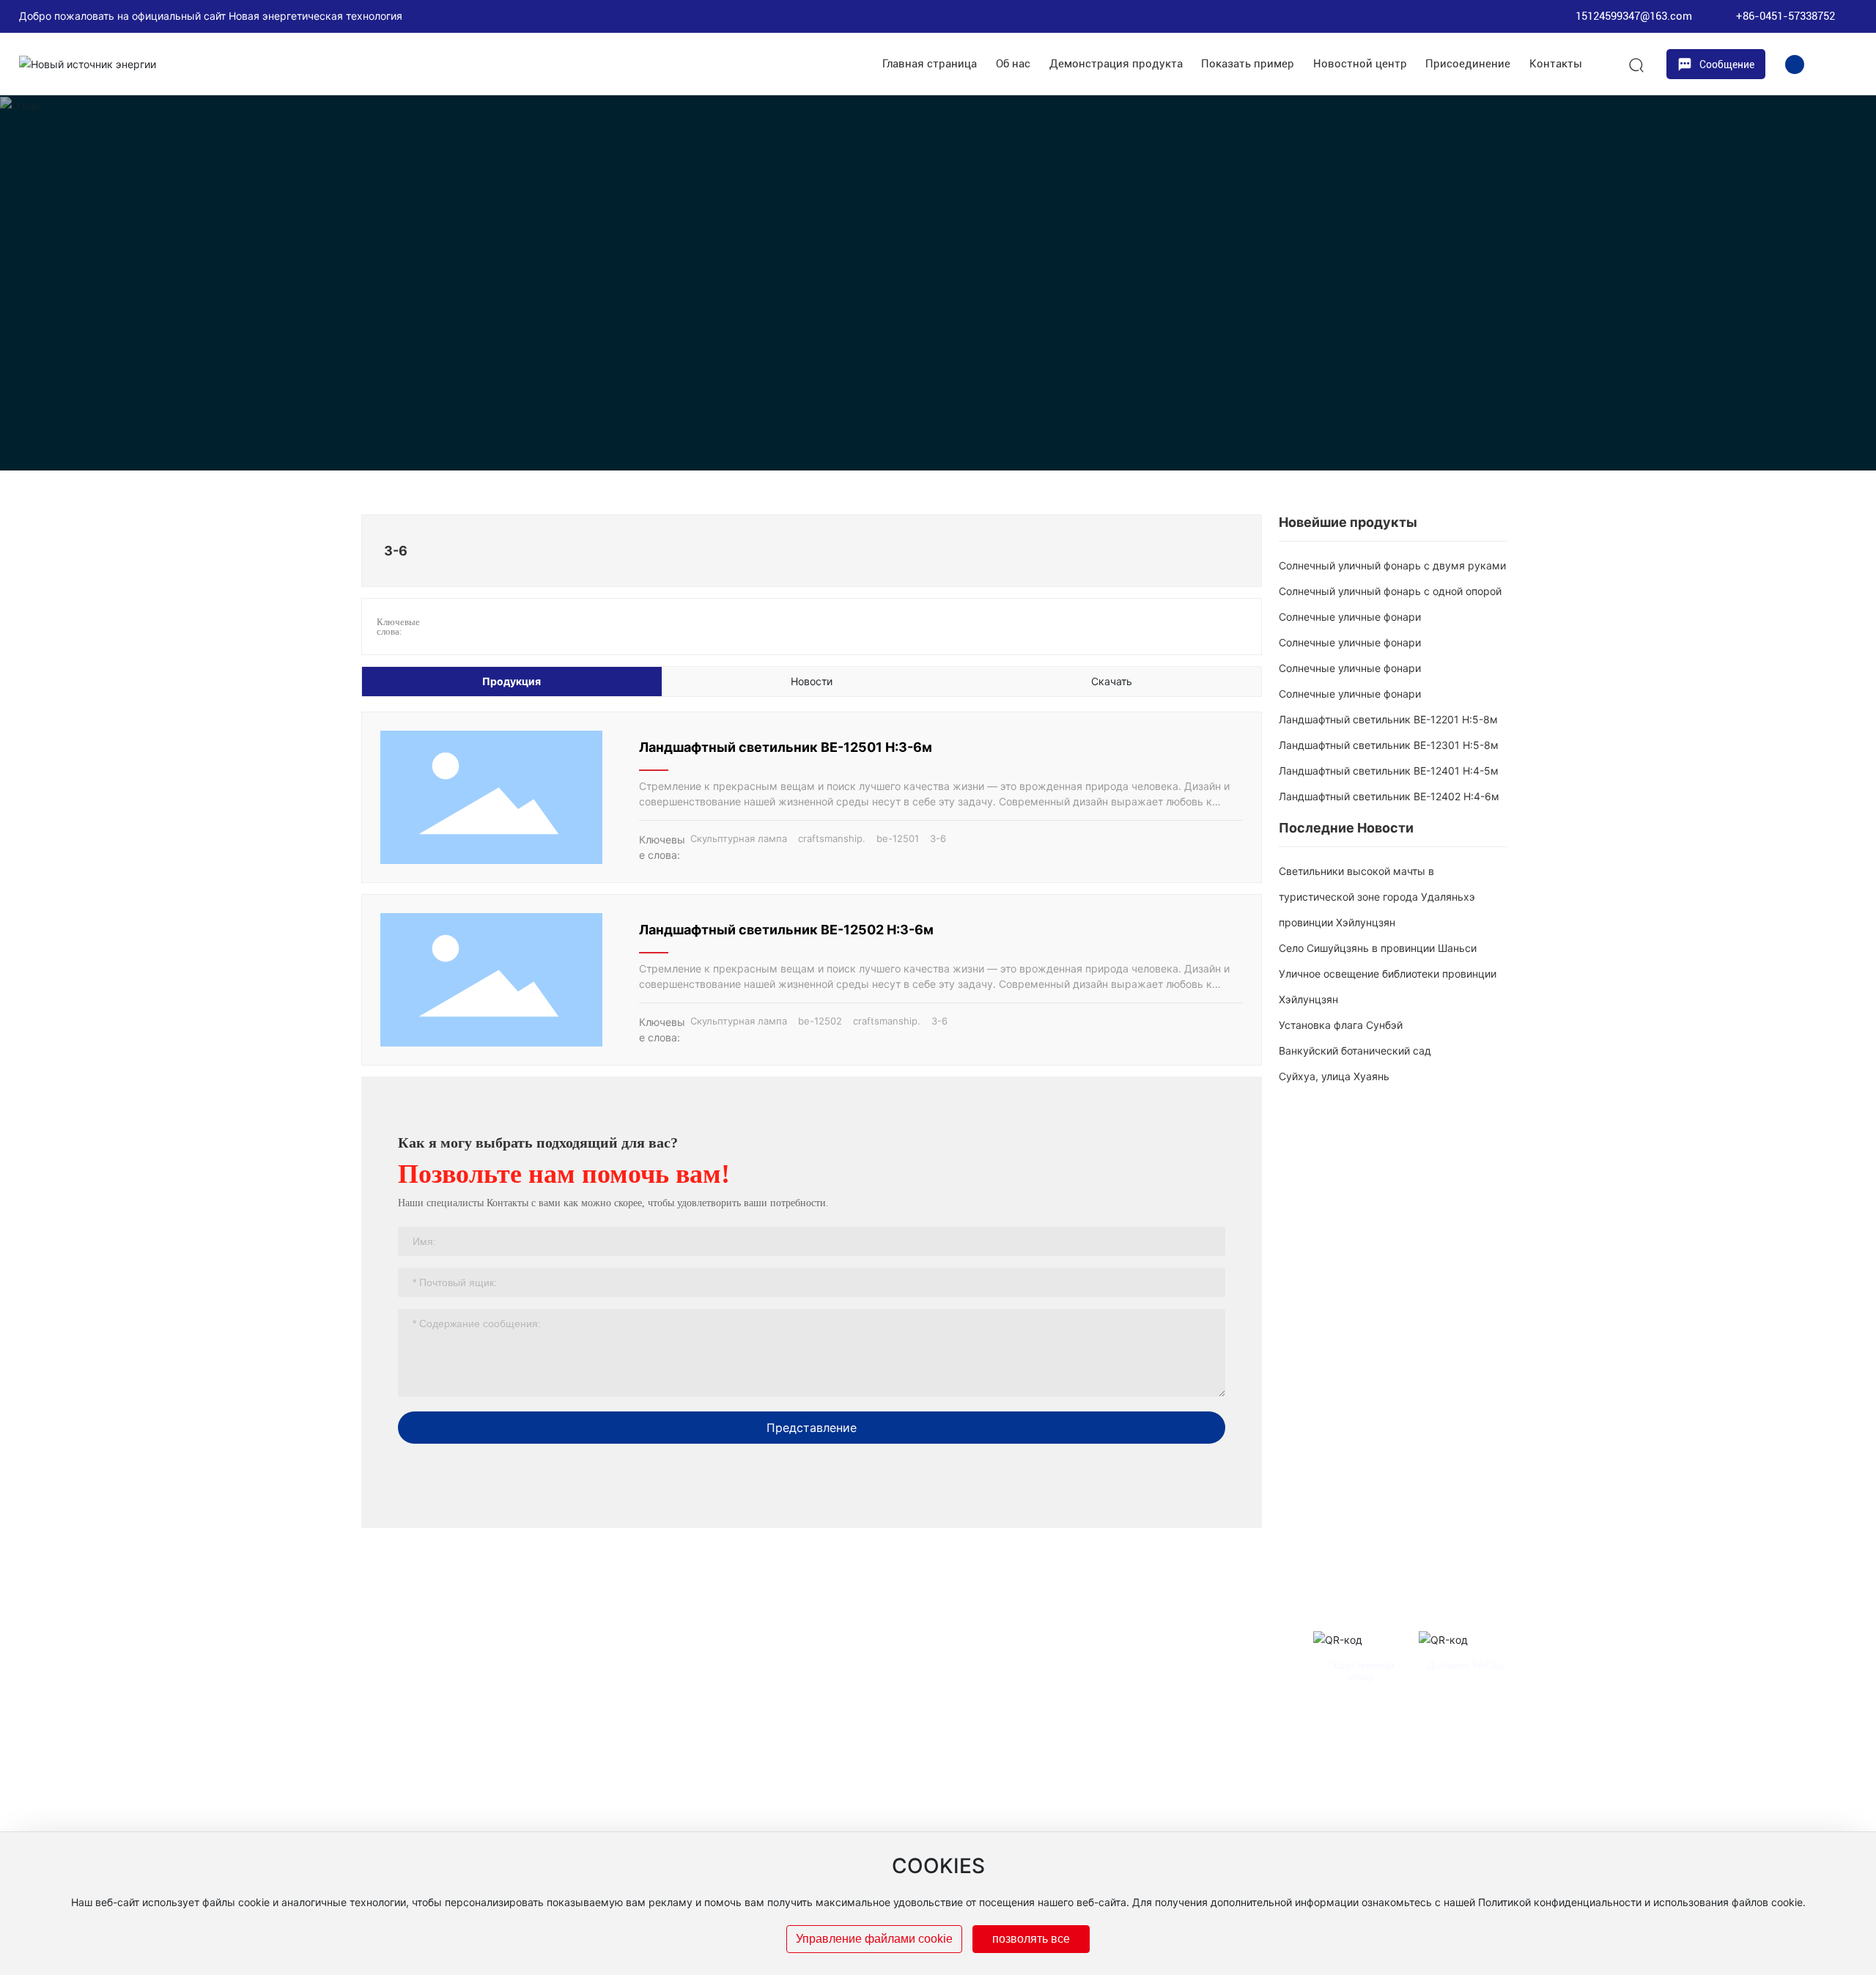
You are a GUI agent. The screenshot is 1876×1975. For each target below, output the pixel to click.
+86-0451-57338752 (1785, 16)
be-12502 (820, 1021)
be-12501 (898, 838)
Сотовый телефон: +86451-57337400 (1031, 1754)
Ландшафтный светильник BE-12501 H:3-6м (786, 747)
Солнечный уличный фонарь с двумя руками (1392, 565)
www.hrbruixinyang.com (1021, 1805)
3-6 (938, 838)
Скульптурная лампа (739, 838)
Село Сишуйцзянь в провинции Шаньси (1378, 948)
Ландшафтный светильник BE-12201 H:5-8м (1388, 719)
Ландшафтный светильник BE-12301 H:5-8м (1389, 745)
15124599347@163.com (1634, 16)
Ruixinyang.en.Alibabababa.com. (1161, 1805)
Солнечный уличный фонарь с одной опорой (1390, 591)
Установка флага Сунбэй (1341, 1025)
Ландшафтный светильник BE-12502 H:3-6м (786, 930)
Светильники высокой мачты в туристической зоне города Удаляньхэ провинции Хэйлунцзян (1377, 897)
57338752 (1154, 1754)
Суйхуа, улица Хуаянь (1334, 1076)
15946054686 (1218, 1754)
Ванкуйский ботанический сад (1355, 1051)
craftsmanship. (832, 838)
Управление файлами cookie (874, 1939)
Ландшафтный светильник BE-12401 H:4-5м (1389, 771)
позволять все (1031, 1939)
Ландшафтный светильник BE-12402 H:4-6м (1389, 796)
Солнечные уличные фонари (1350, 617)
